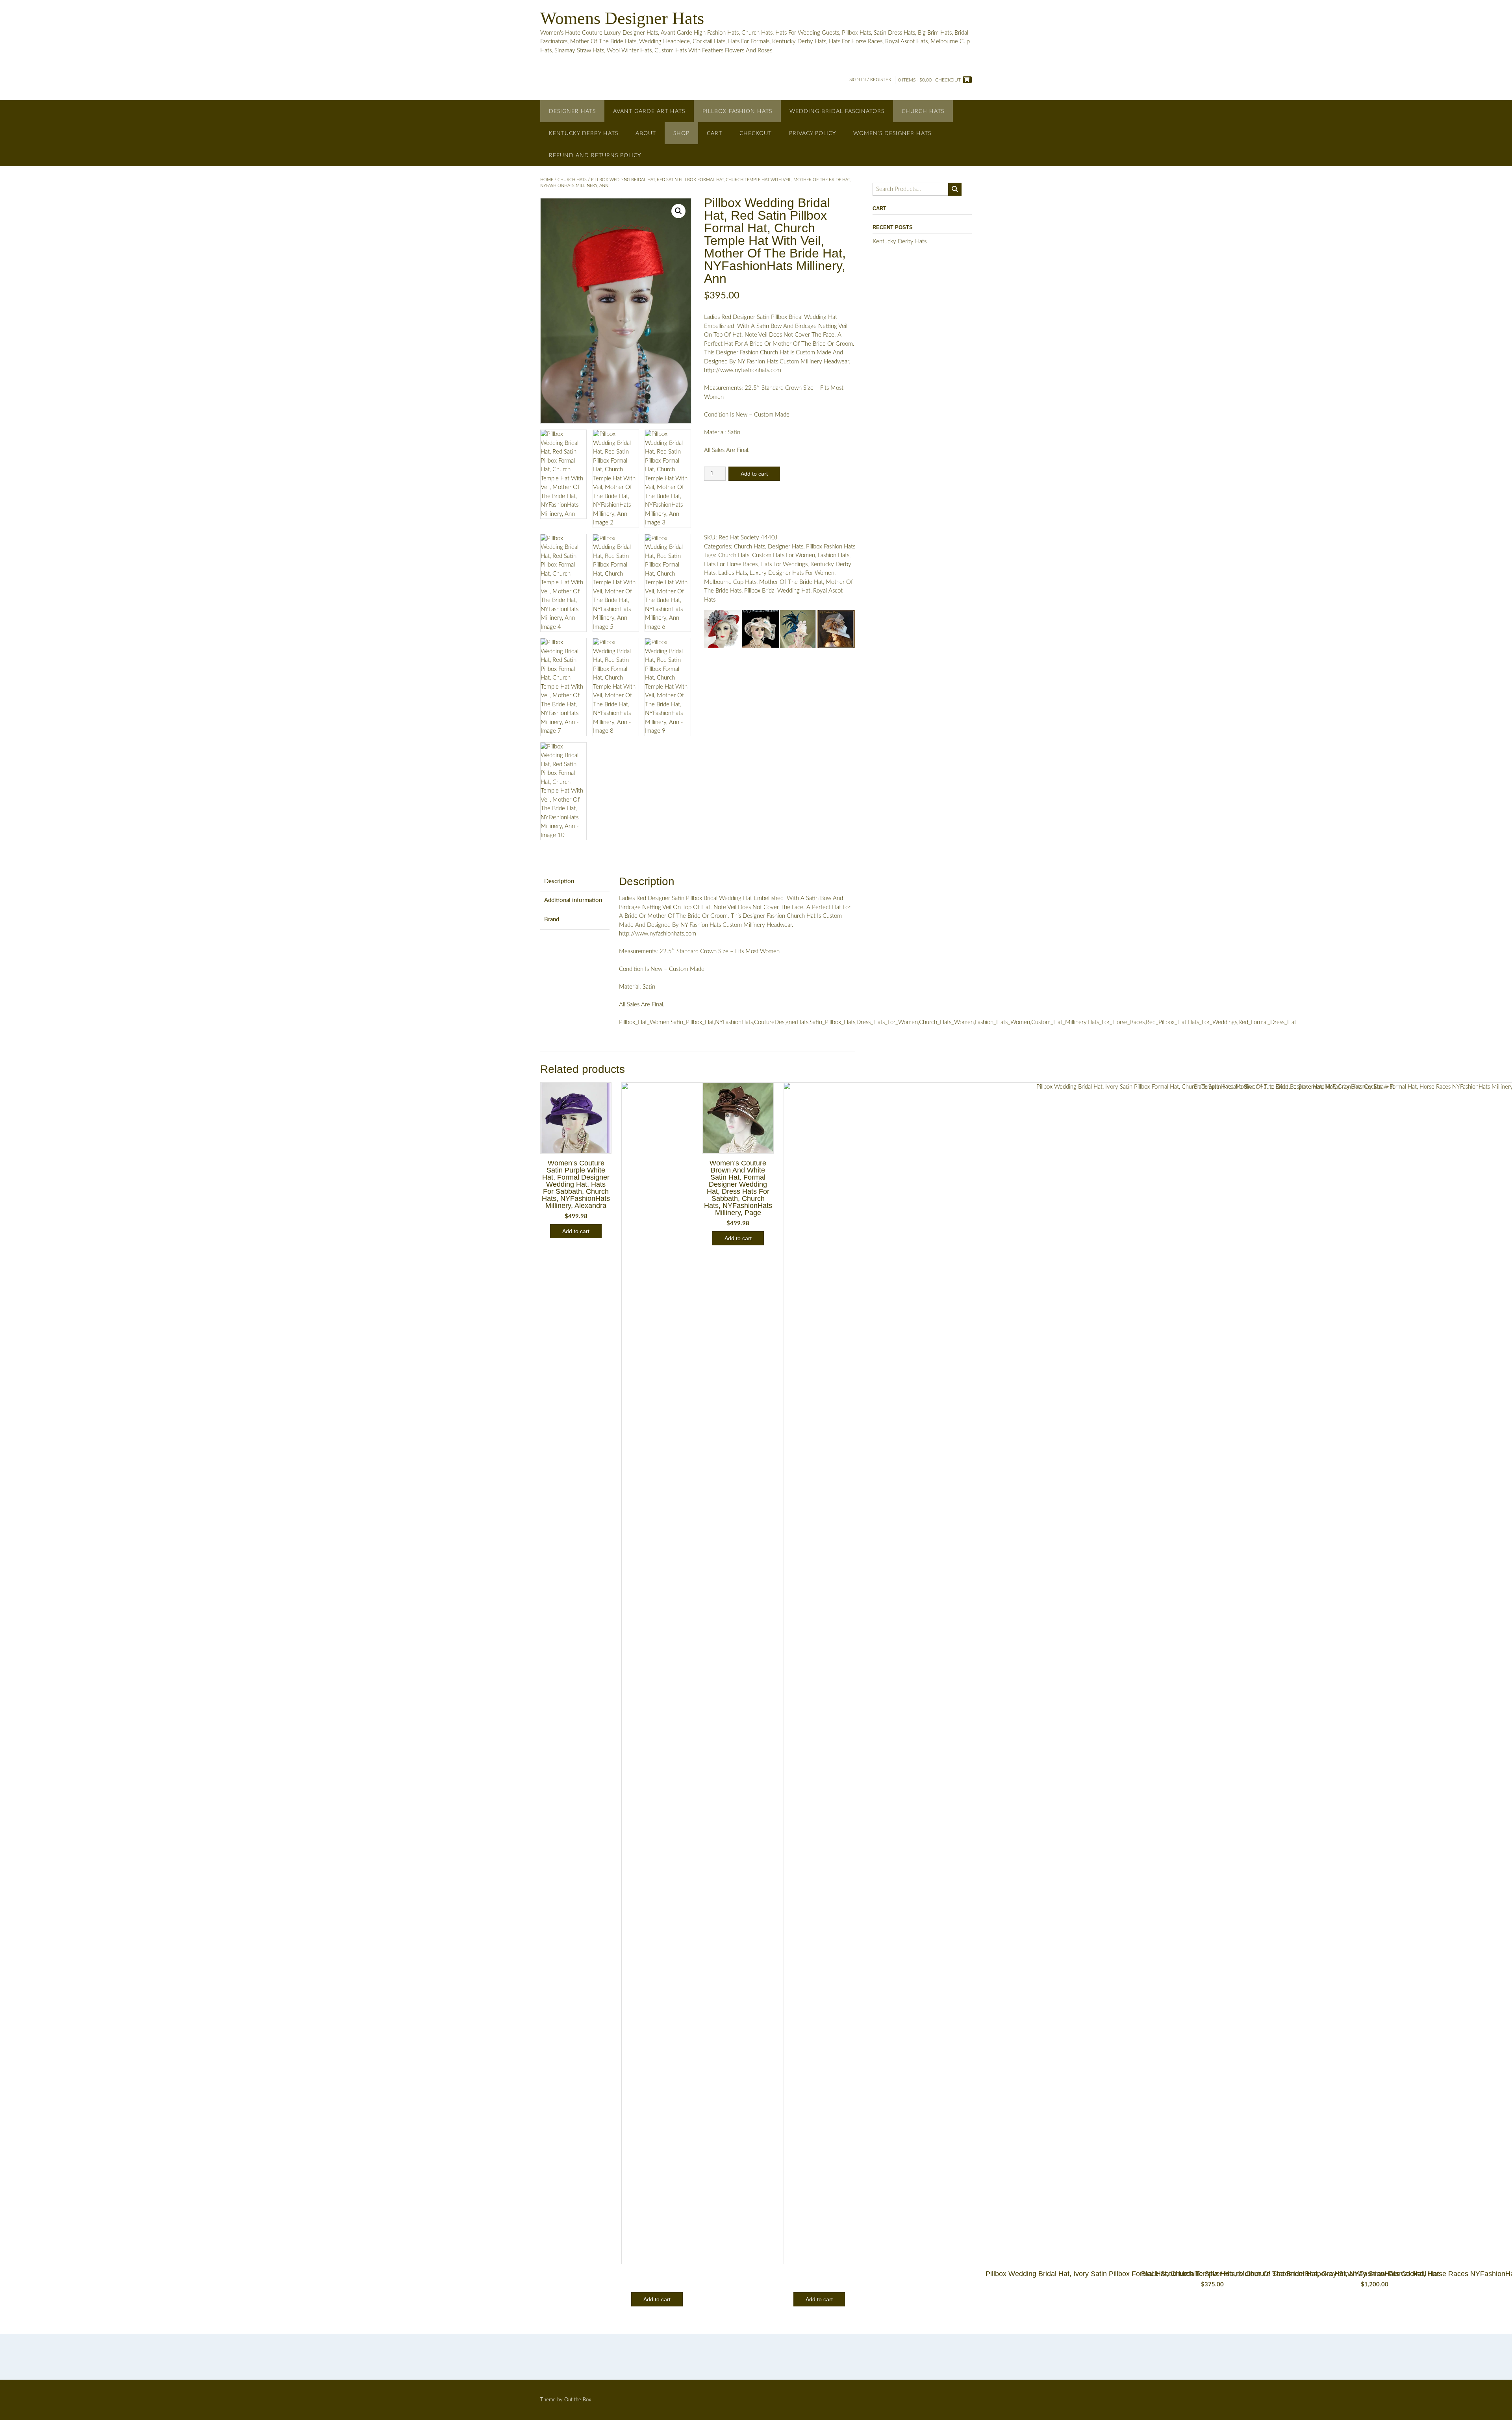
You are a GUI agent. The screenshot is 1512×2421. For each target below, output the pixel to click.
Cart (714, 133)
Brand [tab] (552, 920)
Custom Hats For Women (784, 555)
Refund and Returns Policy (595, 156)
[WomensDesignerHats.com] (836, 630)
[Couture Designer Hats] (723, 630)
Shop (681, 133)
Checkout (756, 133)
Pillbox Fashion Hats (737, 111)
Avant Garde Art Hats (649, 111)
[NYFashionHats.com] (798, 630)
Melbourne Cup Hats (730, 582)
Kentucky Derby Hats (584, 133)
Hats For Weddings (784, 564)
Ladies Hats (733, 573)
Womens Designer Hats (622, 18)
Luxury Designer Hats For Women (792, 573)
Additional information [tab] (573, 900)
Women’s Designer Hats (892, 133)
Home (547, 180)
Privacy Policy (813, 133)
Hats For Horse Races (731, 564)
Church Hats (923, 111)
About (646, 133)
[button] (678, 211)
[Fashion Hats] (761, 630)
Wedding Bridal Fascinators (837, 111)
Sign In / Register (870, 80)
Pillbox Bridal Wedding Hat (777, 591)
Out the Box (578, 2400)
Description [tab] (559, 881)
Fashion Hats (834, 555)
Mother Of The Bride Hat (791, 582)
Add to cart (754, 474)
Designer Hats (572, 111)
